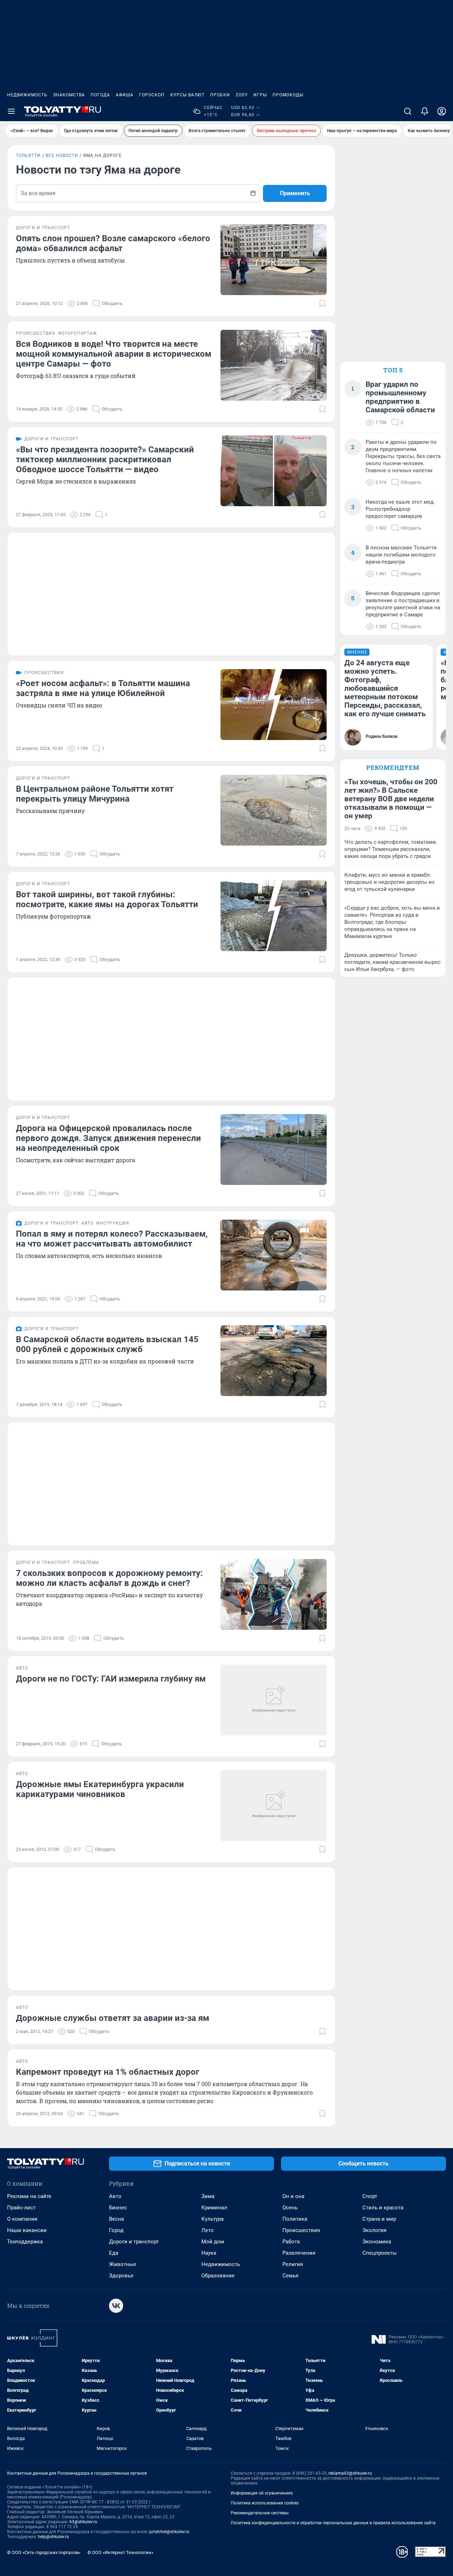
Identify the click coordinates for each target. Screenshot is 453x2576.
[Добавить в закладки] (322, 304)
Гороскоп (152, 95)
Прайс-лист (21, 2208)
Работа (291, 2242)
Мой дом (213, 2242)
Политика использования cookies (265, 2503)
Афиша (125, 95)
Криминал (214, 2208)
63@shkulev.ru (83, 2522)
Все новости (62, 156)
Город (116, 2230)
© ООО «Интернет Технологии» (120, 2552)
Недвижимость (27, 95)
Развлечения (299, 2253)
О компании (22, 2219)
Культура (213, 2219)
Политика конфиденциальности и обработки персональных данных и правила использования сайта (333, 2523)
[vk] (116, 2306)
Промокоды (288, 95)
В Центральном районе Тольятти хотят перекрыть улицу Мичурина (95, 794)
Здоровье (121, 2276)
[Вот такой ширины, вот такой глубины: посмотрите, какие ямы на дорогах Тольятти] (274, 916)
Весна (116, 2219)
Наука (209, 2253)
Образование (218, 2276)
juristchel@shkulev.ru (169, 2532)
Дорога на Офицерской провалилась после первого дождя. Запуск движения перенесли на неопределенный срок (108, 1138)
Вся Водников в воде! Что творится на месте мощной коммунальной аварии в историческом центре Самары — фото (114, 354)
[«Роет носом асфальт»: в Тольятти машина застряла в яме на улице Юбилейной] (274, 705)
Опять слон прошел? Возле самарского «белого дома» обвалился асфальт (113, 243)
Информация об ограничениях (262, 2493)
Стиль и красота (383, 2208)
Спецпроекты (380, 2253)
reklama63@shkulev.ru (350, 2473)
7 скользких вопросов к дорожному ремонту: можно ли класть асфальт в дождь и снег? (109, 1578)
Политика (295, 2219)
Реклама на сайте (29, 2196)
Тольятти (28, 156)
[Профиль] (442, 111)
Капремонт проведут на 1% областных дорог (108, 2072)
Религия (293, 2264)
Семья (290, 2276)
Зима (208, 2196)
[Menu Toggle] (11, 111)
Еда (114, 2253)
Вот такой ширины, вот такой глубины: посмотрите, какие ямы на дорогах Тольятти (107, 899)
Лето (208, 2230)
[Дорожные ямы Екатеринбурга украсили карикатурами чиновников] (274, 1806)
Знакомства (69, 95)
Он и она (293, 2196)
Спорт (370, 2196)
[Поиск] (408, 111)
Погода (100, 95)
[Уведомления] (425, 111)
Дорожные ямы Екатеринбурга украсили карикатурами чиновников (100, 1789)
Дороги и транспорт (134, 2242)
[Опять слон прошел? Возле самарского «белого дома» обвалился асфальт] (274, 260)
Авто (115, 2196)
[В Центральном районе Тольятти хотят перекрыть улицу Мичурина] (274, 810)
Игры (260, 95)
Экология (374, 2230)
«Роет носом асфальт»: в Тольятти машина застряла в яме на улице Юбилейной (103, 688)
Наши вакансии (27, 2230)
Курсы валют (187, 95)
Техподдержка (25, 2242)
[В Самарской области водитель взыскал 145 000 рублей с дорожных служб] (274, 1361)
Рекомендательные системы (260, 2513)
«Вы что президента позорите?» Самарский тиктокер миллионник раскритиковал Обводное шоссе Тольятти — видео (105, 459)
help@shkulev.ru (53, 2537)
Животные (123, 2264)
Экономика (377, 2242)
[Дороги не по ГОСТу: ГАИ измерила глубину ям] (274, 1700)
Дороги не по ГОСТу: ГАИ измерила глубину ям (111, 1679)
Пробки (220, 95)
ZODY (242, 95)
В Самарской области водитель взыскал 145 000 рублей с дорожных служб (107, 1344)
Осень (290, 2208)
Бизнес (118, 2208)
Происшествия (301, 2230)
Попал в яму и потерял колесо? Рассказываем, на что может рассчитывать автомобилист (112, 1239)
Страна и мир (379, 2219)
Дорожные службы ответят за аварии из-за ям (113, 2018)
